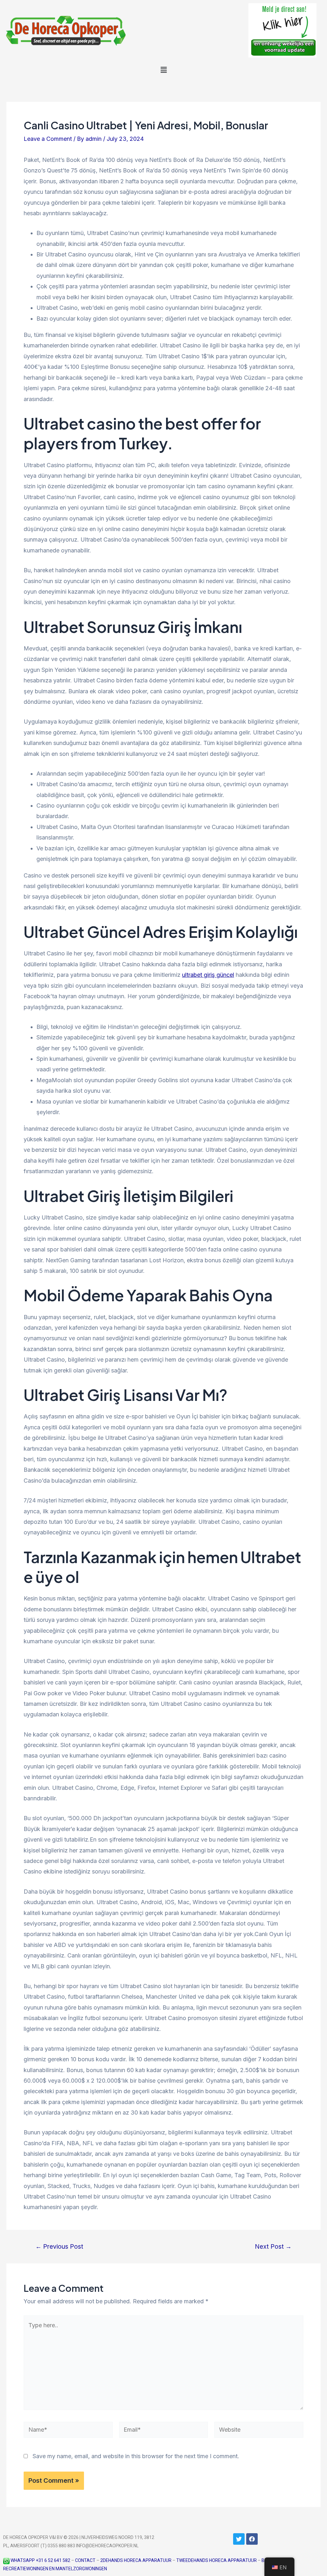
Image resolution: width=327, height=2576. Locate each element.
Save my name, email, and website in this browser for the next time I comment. (136, 2456)
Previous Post (59, 2247)
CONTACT (85, 2560)
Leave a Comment (48, 139)
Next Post (273, 2247)
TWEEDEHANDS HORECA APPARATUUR (217, 2560)
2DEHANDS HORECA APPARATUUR (136, 2560)
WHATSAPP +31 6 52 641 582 (40, 2560)
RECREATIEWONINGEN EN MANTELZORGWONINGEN (55, 2569)
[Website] (259, 2431)
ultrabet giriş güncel (208, 975)
